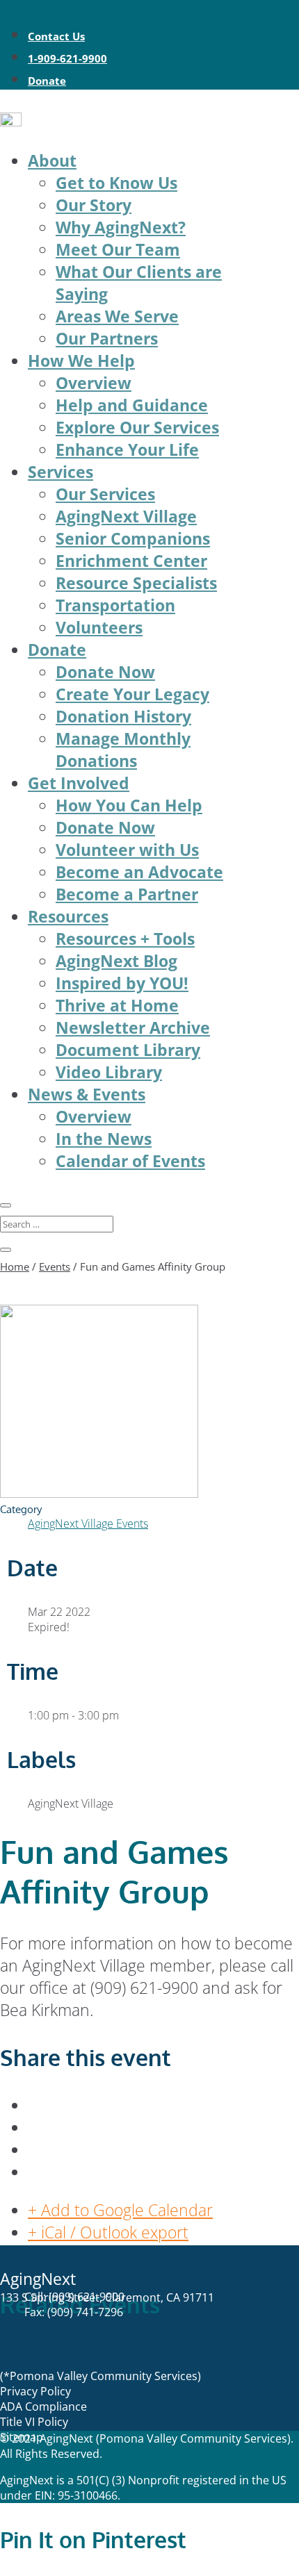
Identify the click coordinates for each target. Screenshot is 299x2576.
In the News (104, 1139)
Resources (68, 916)
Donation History (123, 716)
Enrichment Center (131, 561)
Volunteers (99, 627)
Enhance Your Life (127, 449)
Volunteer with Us (127, 850)
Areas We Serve (117, 316)
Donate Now (105, 672)
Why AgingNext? (121, 227)
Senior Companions (133, 538)
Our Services (105, 494)
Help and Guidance (132, 405)
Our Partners (107, 338)
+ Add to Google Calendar (120, 2210)
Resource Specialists (136, 583)
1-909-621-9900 (67, 58)
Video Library (109, 1072)
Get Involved (79, 783)
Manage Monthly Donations (123, 750)
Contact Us (56, 36)
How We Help (81, 361)
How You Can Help (129, 805)
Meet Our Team (118, 249)
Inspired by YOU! (122, 983)
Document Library (128, 1050)
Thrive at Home (117, 1005)
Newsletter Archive (133, 1027)
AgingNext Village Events (88, 1524)
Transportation (115, 605)
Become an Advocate (139, 872)
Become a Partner (127, 894)
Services (60, 472)
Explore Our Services (137, 427)
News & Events (87, 1094)
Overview (94, 383)
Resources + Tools (125, 939)
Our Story (94, 205)
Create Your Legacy (132, 694)
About (52, 160)
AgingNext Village (126, 516)
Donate (47, 81)
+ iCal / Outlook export (108, 2232)
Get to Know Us (116, 183)
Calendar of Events (130, 1161)
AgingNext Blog (116, 961)
